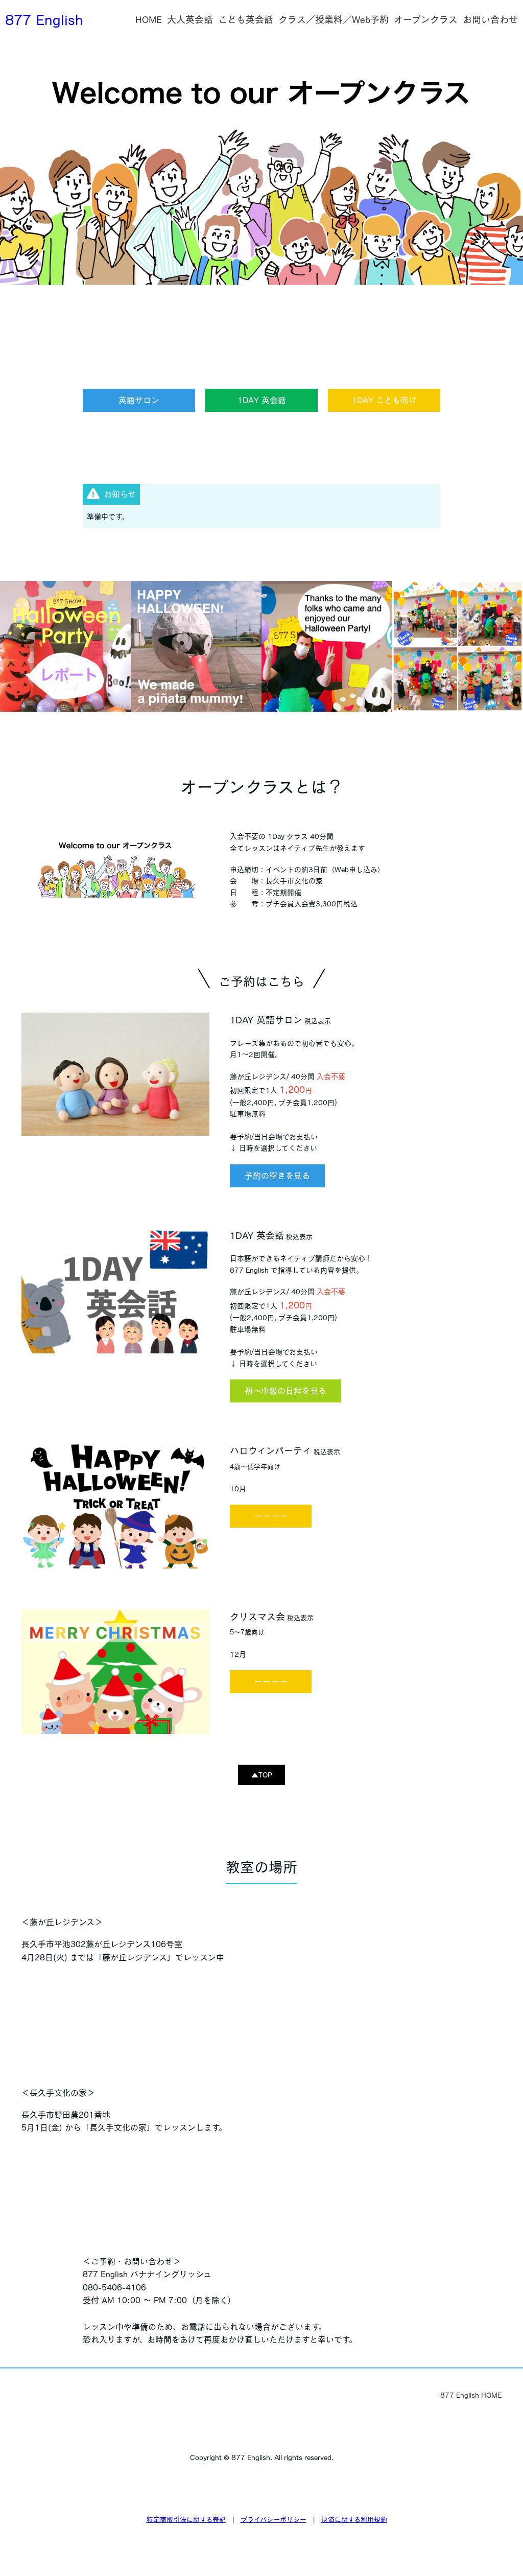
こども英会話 (246, 19)
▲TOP (262, 1775)
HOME (149, 19)
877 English (44, 19)
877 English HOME (471, 2395)
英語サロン (139, 400)
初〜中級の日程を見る (286, 1391)
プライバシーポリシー (274, 2520)
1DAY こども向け (384, 400)
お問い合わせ (490, 19)
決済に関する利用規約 (354, 2520)
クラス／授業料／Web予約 (334, 19)
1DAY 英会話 (262, 400)
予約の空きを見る (277, 1176)
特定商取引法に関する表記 (186, 2520)
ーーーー (271, 1516)
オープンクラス (426, 19)
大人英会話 (190, 19)
